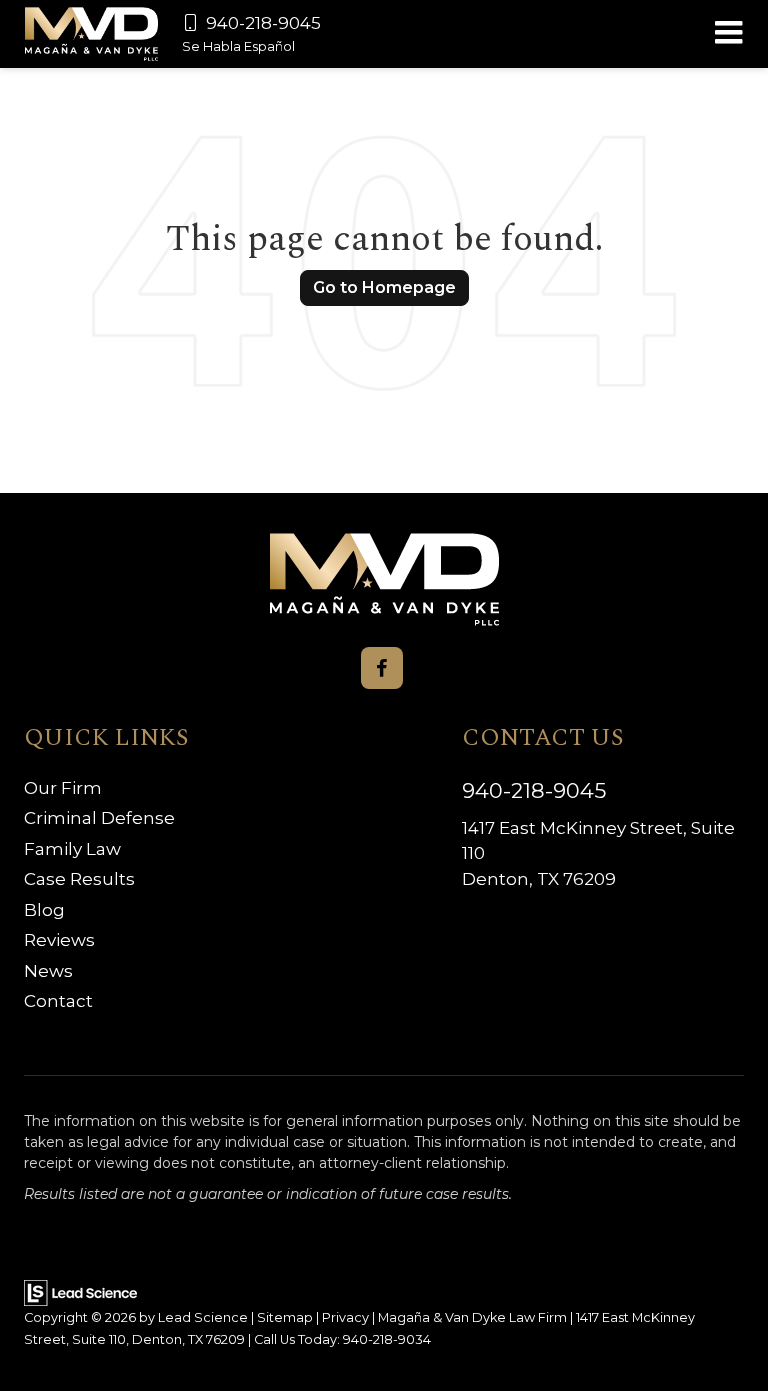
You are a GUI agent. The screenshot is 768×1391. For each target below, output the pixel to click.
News (48, 971)
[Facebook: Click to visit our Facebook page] (382, 668)
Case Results (79, 879)
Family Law (72, 849)
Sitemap (285, 1317)
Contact (58, 1001)
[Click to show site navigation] (728, 34)
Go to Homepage (384, 287)
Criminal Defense (99, 818)
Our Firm (63, 788)
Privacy (345, 1317)
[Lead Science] (80, 1291)
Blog (44, 910)
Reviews (59, 940)
